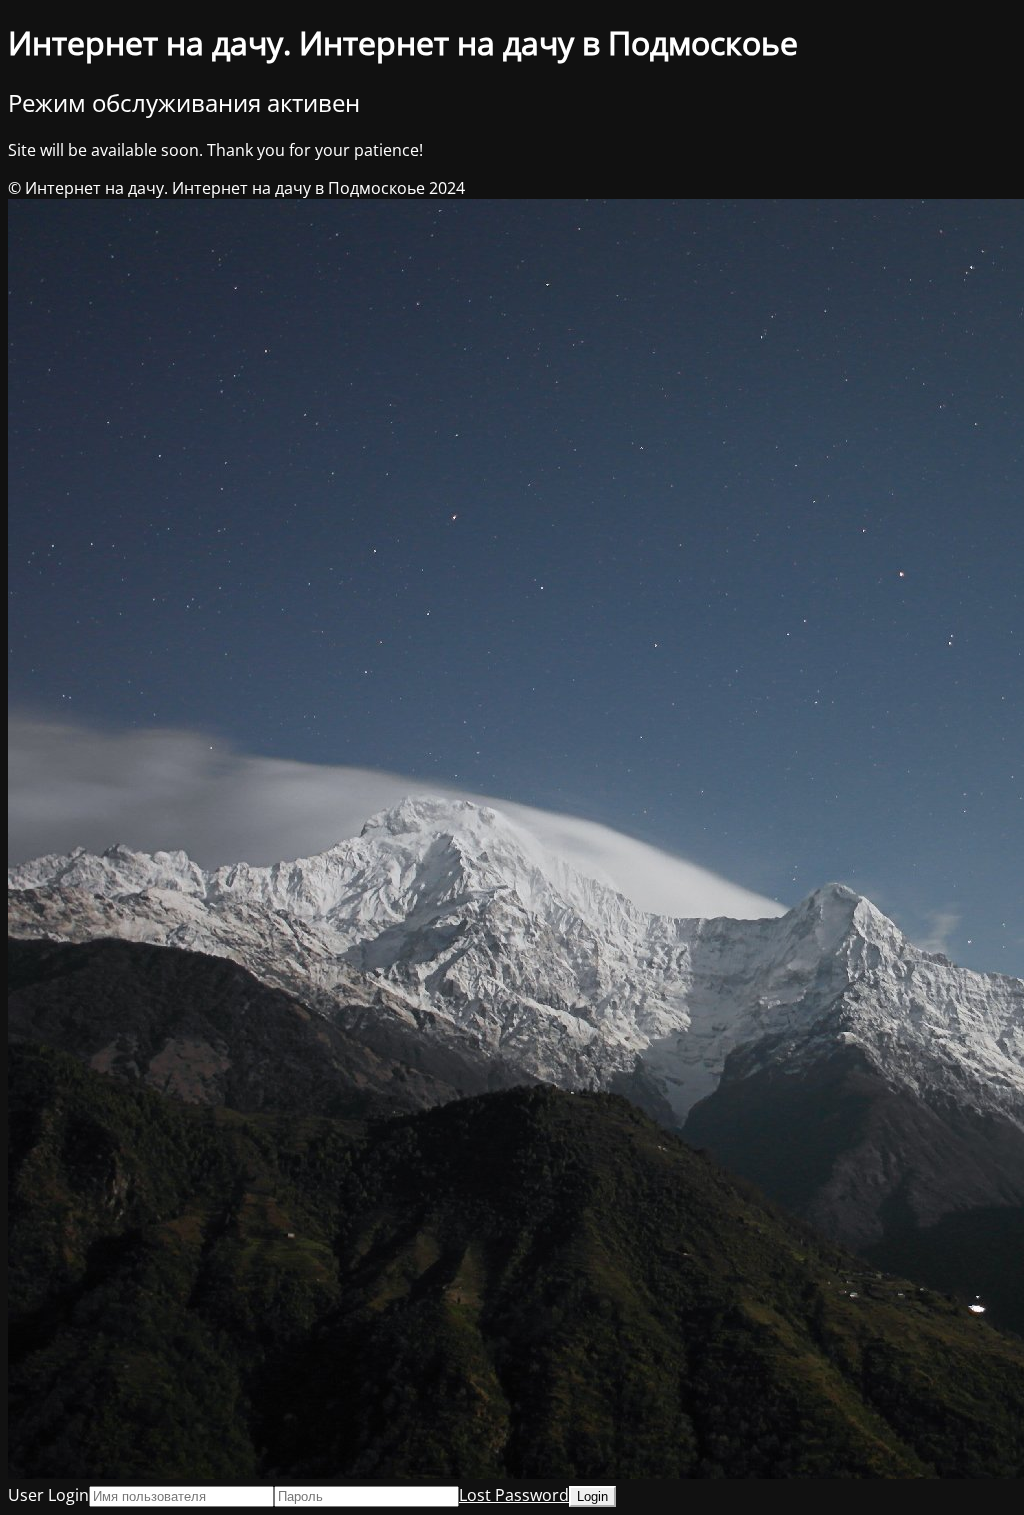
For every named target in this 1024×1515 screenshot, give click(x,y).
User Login (48, 1495)
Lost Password (514, 1495)
